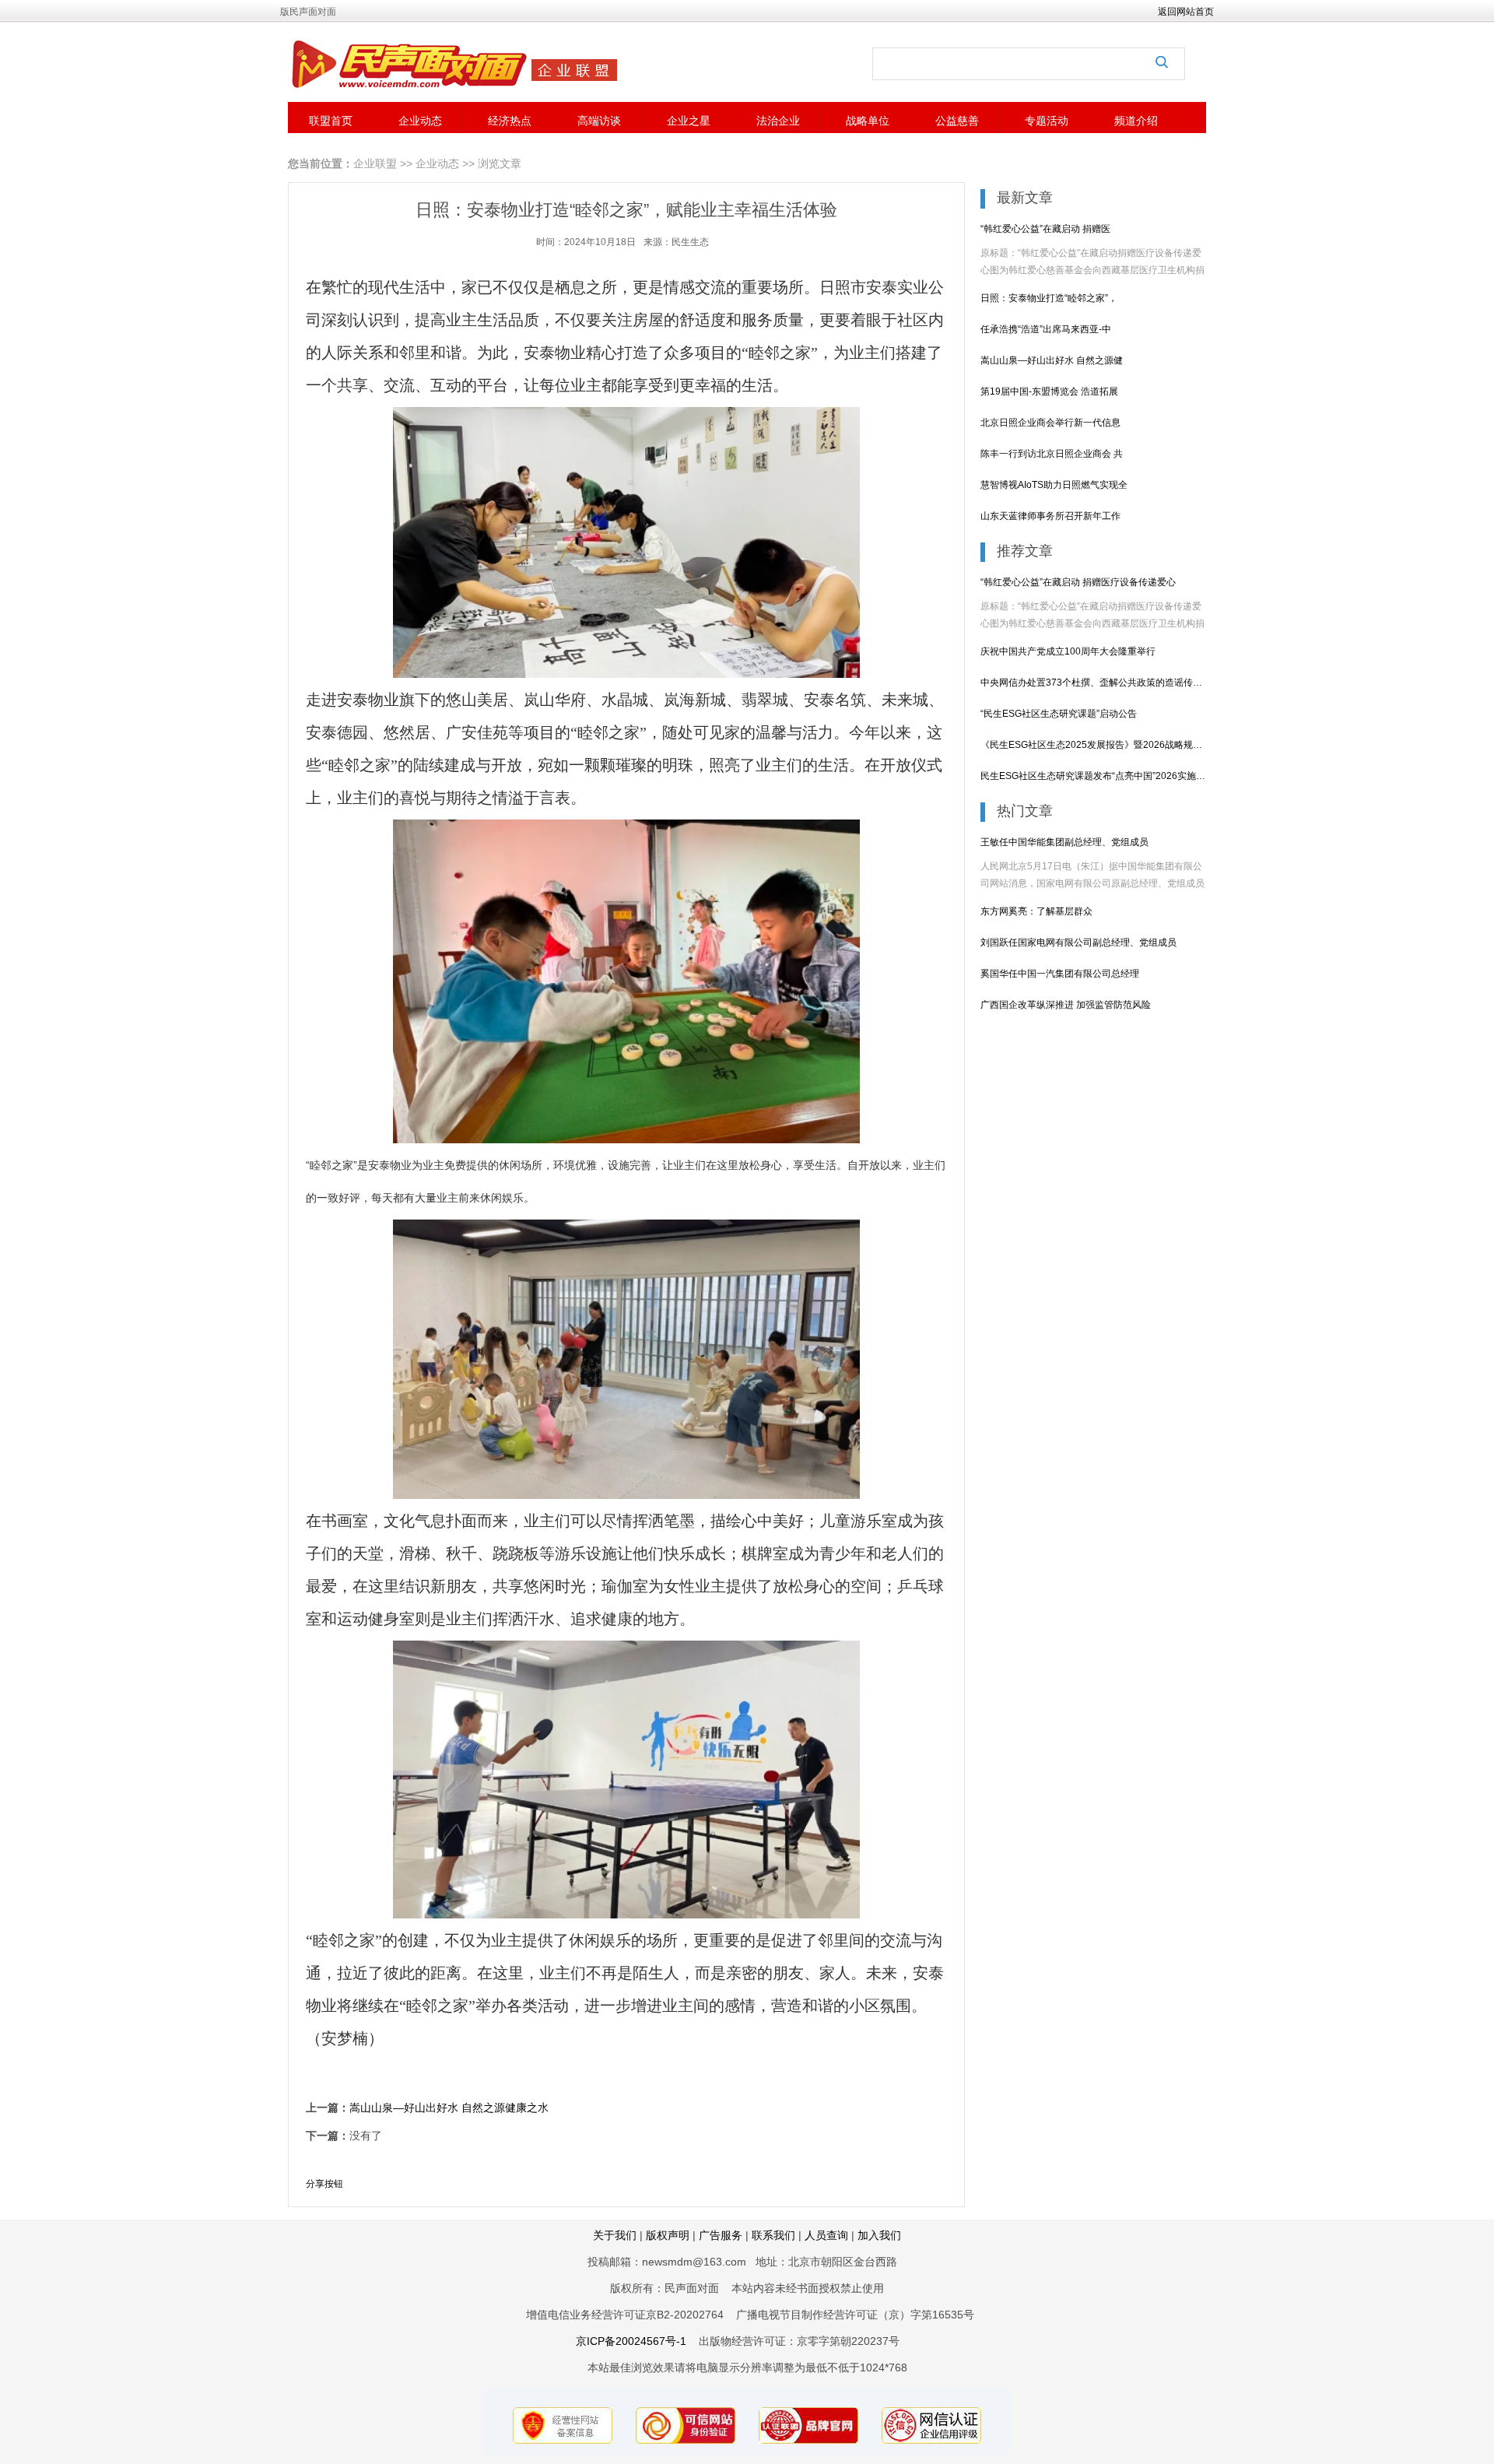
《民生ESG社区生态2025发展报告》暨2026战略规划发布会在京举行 (1093, 745)
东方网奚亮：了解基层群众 (1036, 911)
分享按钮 (324, 2184)
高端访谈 (599, 121)
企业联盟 (375, 163)
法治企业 (778, 121)
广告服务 (722, 2235)
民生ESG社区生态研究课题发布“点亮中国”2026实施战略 (1093, 776)
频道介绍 (1136, 121)
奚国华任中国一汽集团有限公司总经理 (1060, 974)
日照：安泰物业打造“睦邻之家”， (1049, 298)
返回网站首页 (1186, 12)
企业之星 (689, 121)
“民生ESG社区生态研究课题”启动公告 (1059, 714)
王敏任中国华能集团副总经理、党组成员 (1064, 842)
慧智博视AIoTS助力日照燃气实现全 (1054, 485)
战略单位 (868, 121)
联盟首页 (331, 121)
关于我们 (615, 2235)
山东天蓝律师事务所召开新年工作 (1050, 516)
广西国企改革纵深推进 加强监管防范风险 (1066, 1005)
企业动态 (420, 121)
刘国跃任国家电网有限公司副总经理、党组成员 (1078, 942)
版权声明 (668, 2235)
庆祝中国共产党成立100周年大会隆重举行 (1068, 651)
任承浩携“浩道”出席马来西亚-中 (1046, 329)
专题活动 (1047, 121)
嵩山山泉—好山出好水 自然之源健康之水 (449, 2108)
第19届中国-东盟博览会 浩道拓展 (1049, 391)
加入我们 (879, 2235)
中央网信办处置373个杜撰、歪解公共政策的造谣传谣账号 (1093, 683)
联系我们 (773, 2235)
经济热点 (510, 121)
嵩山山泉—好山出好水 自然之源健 (1052, 360)
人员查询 (826, 2235)
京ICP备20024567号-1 (631, 2341)
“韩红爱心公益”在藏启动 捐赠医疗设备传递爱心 (1078, 582)
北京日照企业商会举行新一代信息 (1050, 423)
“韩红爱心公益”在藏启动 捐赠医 (1045, 229)
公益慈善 (957, 121)
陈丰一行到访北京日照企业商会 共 (1052, 454)
